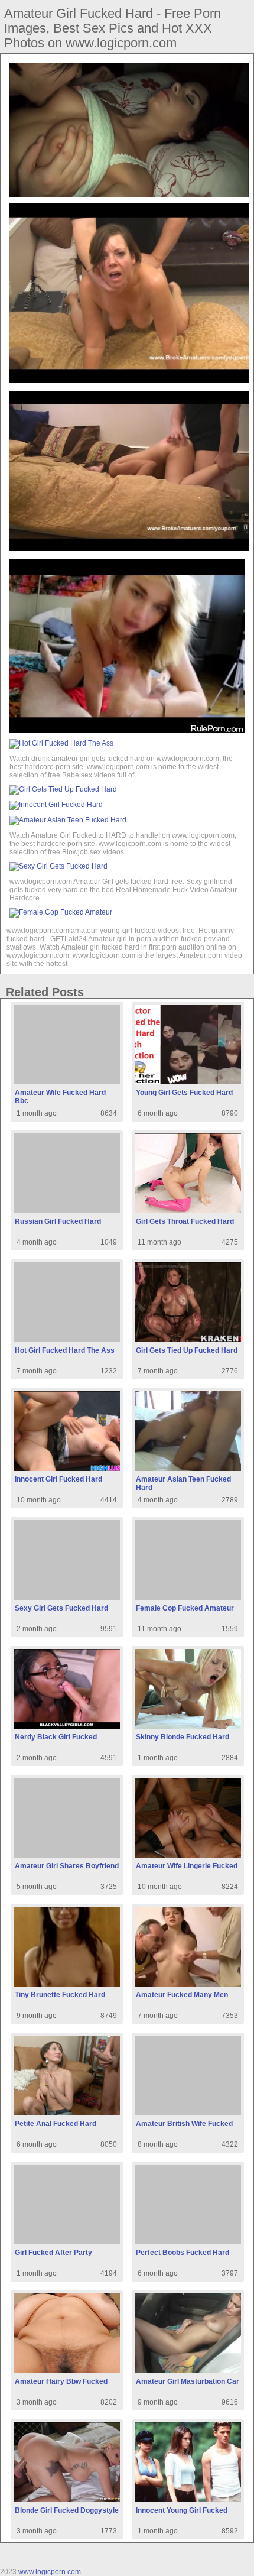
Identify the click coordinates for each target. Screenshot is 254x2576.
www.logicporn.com (50, 2572)
